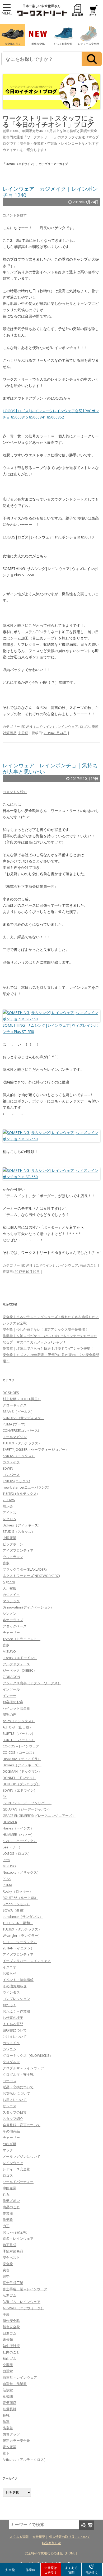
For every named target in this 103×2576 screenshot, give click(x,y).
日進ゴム (10, 2333)
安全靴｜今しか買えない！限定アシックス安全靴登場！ (46, 1329)
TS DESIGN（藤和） (18, 1923)
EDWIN (8, 1468)
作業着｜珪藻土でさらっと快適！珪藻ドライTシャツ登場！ (48, 1348)
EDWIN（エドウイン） (39, 727)
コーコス (10, 2081)
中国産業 (10, 1538)
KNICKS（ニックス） (19, 1456)
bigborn (9, 1582)
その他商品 (11, 2131)
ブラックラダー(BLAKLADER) (25, 1569)
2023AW (9, 1500)
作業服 (8, 2213)
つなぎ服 (10, 2144)
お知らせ (10, 1973)
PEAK (7, 1879)
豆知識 (8, 2396)
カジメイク (11, 1462)
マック (8, 2150)
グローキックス (15, 1405)
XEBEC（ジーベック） (20, 1942)
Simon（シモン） (16, 1904)
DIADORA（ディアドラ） (22, 1759)
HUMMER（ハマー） (18, 1834)
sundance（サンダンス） (23, 1917)
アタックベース (15, 1626)
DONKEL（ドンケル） (19, 1778)
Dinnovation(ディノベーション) (27, 1607)
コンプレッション (16, 1999)
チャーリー (11, 1632)
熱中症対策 (11, 2346)
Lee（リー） (12, 1847)
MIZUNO (9, 1651)
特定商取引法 (51, 2543)
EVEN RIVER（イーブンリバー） (27, 1803)
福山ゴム (10, 2358)
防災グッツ (11, 2434)
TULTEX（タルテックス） (22, 1443)
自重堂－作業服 (15, 2384)
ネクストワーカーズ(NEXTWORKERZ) (31, 1576)
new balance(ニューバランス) (26, 1487)
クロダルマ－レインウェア (23, 2068)
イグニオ (10, 1967)
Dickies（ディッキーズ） (22, 1525)
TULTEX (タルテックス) (20, 1494)
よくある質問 (13, 2024)
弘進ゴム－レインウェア (22, 2302)
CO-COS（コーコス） (19, 1752)
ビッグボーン (13, 1544)
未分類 (23, 733)
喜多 (6, 1563)
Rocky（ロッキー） (18, 1891)
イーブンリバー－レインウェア (27, 1961)
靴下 (6, 2453)
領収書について (15, 2030)
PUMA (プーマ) (14, 1424)
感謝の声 (10, 1715)
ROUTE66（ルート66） (20, 1898)
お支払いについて (16, 2093)
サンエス (10, 2106)
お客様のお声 (13, 1702)
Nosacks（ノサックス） (22, 1872)
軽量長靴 (10, 2409)
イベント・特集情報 (18, 1980)
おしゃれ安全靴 (15, 2232)
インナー (10, 1696)
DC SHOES (11, 1393)
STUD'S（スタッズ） (19, 1531)
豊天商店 (10, 2403)
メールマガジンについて (22, 2156)
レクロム (10, 1519)
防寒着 (8, 2428)
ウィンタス (11, 1992)
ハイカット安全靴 (16, 1708)
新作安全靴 (11, 2321)
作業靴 (8, 2220)
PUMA (7, 1885)
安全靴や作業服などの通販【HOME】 (52, 2553)
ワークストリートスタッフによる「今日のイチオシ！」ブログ (49, 121)
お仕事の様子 (13, 2018)
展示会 (8, 1506)
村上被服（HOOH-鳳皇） (22, 1399)
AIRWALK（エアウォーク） (23, 2308)
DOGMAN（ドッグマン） (22, 1771)
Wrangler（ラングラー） (22, 1935)
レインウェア (68, 727)
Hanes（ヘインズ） (18, 1828)
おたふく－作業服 (16, 2011)
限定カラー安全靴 (16, 2441)
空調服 (8, 2365)
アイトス (10, 1513)
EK (5, 1797)
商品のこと (88, 1265)
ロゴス (85, 727)
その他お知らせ (15, 1986)
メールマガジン (15, 1437)
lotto (6, 1860)
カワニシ (10, 2049)
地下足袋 (10, 2245)
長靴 (6, 2415)
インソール (11, 1689)
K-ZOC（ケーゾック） (20, 1841)
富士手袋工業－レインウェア (25, 2289)
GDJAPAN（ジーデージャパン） (27, 1809)
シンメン (10, 1614)
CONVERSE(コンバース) (21, 1430)
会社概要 (39, 2537)
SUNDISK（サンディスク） (24, 1418)
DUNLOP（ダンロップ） (21, 1784)
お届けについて (15, 2100)
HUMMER (10, 1822)
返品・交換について (18, 2087)
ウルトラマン (13, 1557)
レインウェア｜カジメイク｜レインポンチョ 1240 (50, 192)
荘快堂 (8, 2390)
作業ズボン (11, 2201)
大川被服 (10, 1588)
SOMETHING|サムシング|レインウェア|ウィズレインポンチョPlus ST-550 (50, 1028)
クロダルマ (11, 2062)
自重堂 (8, 2371)
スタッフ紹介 (13, 2119)
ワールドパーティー (18, 2182)
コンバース (11, 1475)
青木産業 (10, 2447)
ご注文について (15, 2036)
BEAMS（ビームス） (18, 1411)
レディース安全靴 (16, 2169)
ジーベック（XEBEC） (20, 1670)
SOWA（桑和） (15, 1910)
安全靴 (8, 2264)
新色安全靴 (11, 2327)
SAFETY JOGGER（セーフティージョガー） (36, 1449)
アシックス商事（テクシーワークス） (32, 1683)
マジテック (11, 1601)
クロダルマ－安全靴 (18, 2074)
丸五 (6, 2194)
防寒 (6, 2422)
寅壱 (6, 2270)
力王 (6, 2226)
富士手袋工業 (13, 2283)
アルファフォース (16, 1664)
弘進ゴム (10, 2295)
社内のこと (11, 2352)
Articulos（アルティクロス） (25, 2459)
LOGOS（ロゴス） (17, 1853)
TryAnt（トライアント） (22, 1639)
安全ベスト (11, 2257)
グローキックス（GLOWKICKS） (28, 2055)
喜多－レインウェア (18, 2239)
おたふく (10, 2005)
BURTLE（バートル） (19, 1733)
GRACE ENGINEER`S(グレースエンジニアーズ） (39, 1816)
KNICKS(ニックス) (16, 1481)
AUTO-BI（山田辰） (18, 1727)
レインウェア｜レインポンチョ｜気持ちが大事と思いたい (50, 768)
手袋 (6, 2314)
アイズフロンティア (18, 1550)
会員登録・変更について (22, 2125)
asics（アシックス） (19, 1721)
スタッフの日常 (15, 2112)
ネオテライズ (13, 1620)
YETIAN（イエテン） (18, 1948)
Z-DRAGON (11, 1677)
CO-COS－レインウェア (21, 1746)
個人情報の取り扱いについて (70, 2537)
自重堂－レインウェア (20, 2377)
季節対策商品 (13, 2251)
